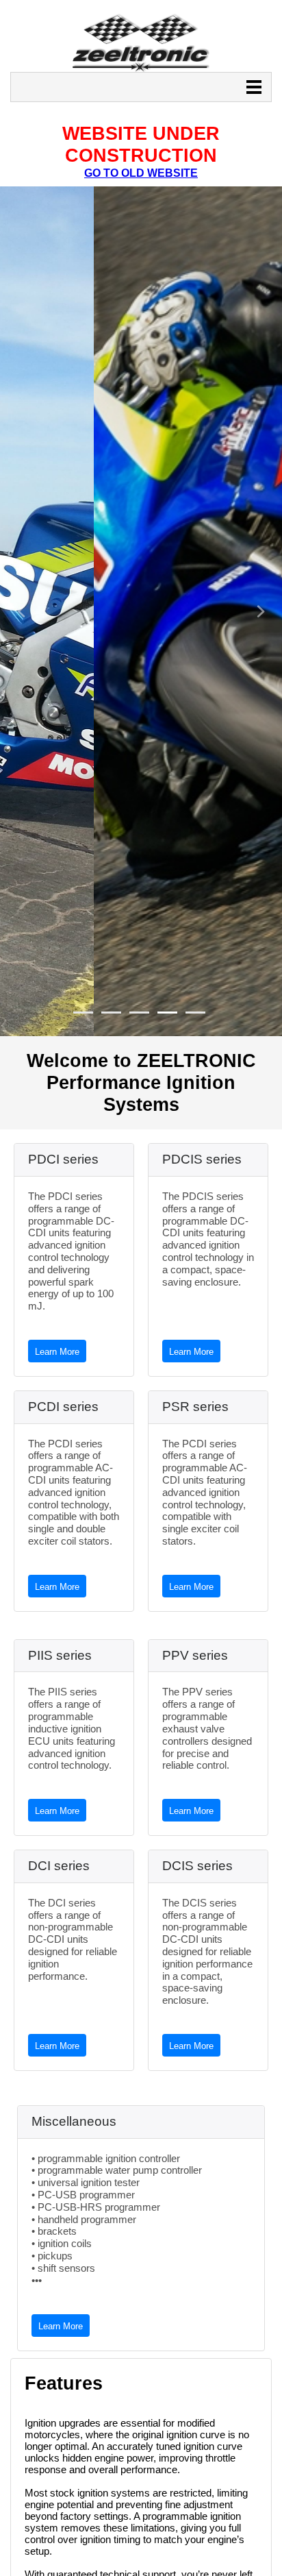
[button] (21, 611)
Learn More (57, 1352)
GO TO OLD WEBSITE (141, 173)
